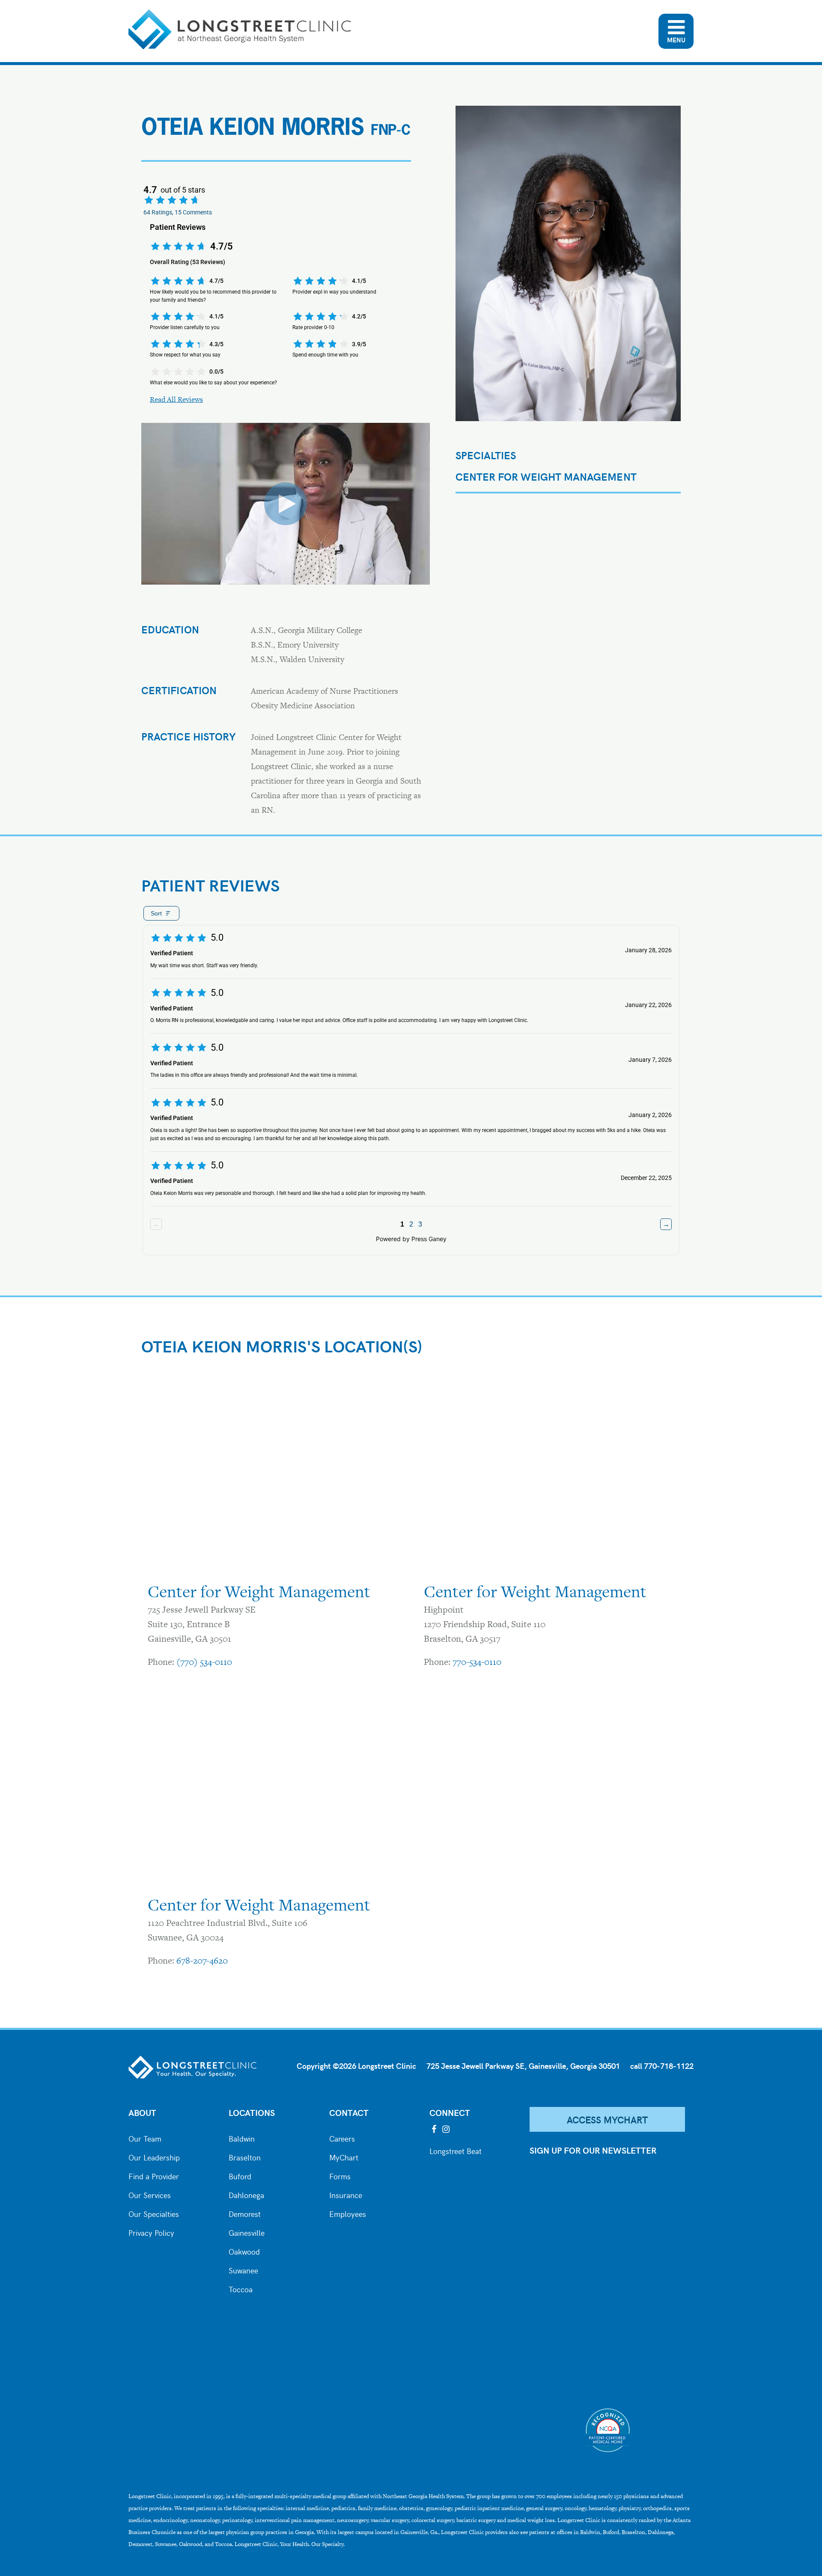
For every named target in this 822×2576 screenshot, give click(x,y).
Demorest (245, 2213)
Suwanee (243, 2270)
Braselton (245, 2157)
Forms (340, 2175)
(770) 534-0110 (204, 1662)
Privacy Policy (151, 2232)
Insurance (346, 2194)
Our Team (145, 2138)
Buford (240, 2175)
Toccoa (241, 2288)
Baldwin (242, 2138)
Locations (252, 2112)
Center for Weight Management (546, 477)
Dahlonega (246, 2194)
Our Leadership (154, 2157)
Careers (342, 2138)
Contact (349, 2112)
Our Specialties (154, 2213)
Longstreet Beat (456, 2150)
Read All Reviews (176, 399)
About (142, 2112)
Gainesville (247, 2232)
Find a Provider (154, 2175)
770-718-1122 (669, 2066)
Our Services (150, 2194)
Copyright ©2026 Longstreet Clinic (356, 2066)
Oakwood (244, 2251)
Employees (348, 2213)
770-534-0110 (477, 1662)
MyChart (344, 2157)
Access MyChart (608, 2119)
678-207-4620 (202, 1960)
